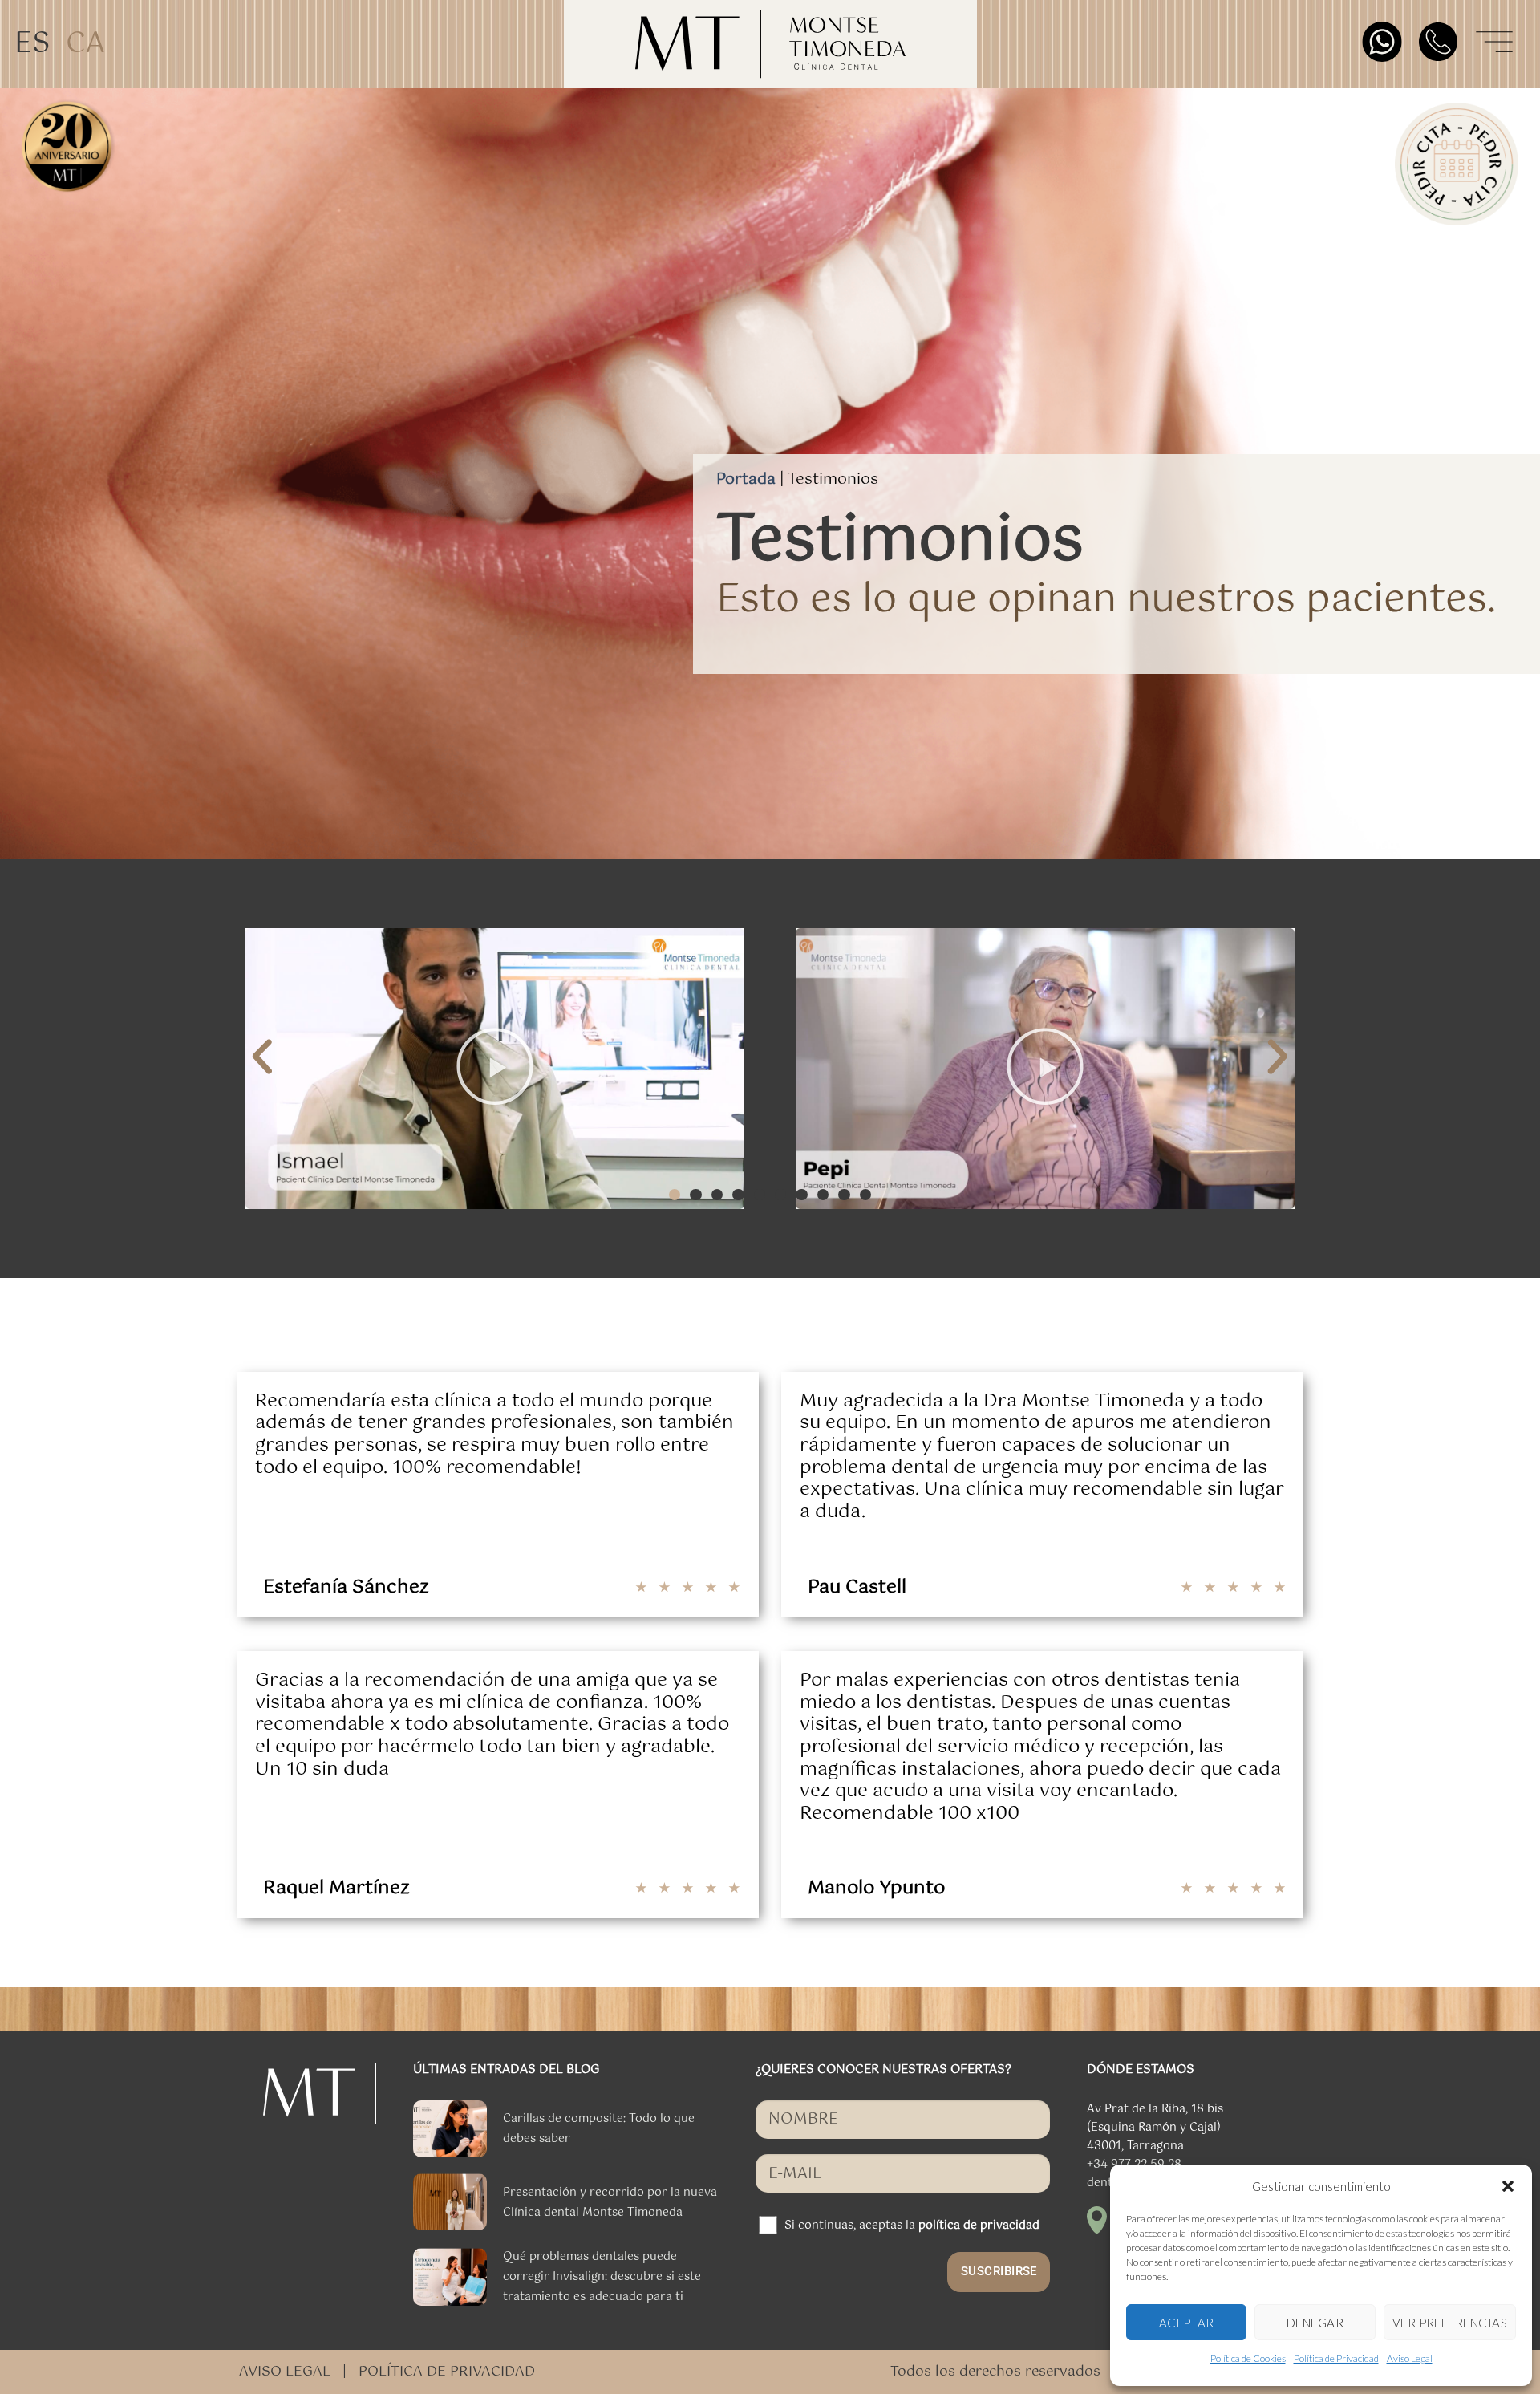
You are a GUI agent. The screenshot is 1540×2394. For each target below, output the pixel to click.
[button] (1508, 2186)
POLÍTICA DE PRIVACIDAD (447, 2372)
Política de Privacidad (1336, 2358)
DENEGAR (1315, 2323)
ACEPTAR (1187, 2323)
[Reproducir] (495, 1069)
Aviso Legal (1410, 2358)
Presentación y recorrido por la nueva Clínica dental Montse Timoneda (610, 2203)
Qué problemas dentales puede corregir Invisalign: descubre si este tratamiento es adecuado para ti (602, 2277)
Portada (746, 479)
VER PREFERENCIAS (1450, 2323)
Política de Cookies (1248, 2358)
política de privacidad (979, 2226)
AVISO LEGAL (285, 2372)
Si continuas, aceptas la (912, 2226)
